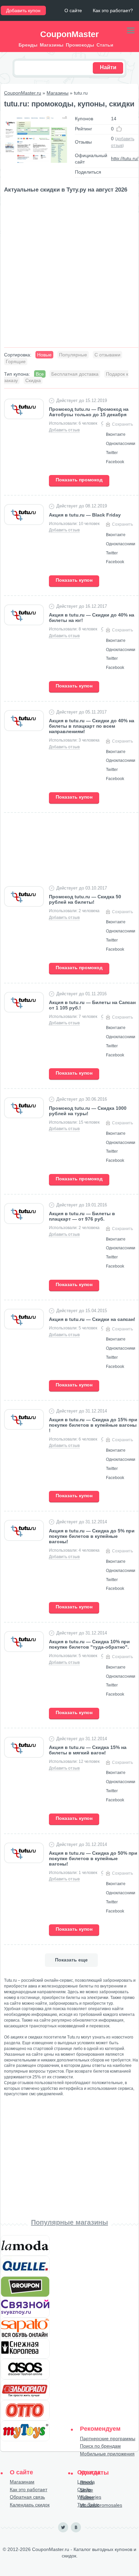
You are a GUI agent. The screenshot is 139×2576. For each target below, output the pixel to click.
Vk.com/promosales (101, 2505)
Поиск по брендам (100, 2446)
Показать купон (74, 580)
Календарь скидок (30, 2505)
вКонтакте (76, 2527)
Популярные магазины (69, 2222)
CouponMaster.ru (23, 93)
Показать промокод (79, 480)
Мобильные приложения (107, 2454)
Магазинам (22, 2482)
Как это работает (29, 2490)
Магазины (58, 93)
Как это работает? (113, 10)
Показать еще (71, 1960)
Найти (108, 67)
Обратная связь (27, 2497)
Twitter (87, 2498)
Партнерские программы (108, 2439)
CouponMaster (69, 34)
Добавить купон (23, 10)
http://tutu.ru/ (125, 158)
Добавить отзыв (64, 430)
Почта (87, 2482)
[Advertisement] (69, 271)
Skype (87, 2490)
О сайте (73, 10)
